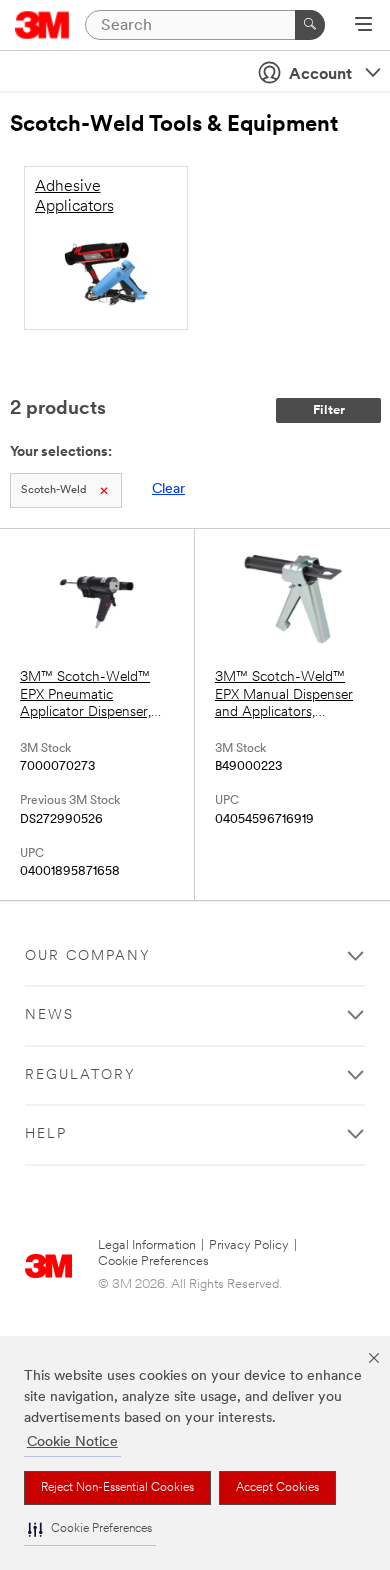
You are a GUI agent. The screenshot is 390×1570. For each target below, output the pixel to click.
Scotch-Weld (53, 490)
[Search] (310, 25)
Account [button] (320, 75)
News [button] (49, 1015)
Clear (168, 489)
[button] (90, 1529)
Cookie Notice (72, 1442)
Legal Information (147, 1245)
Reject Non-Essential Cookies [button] (117, 1488)
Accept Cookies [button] (277, 1488)
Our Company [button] (88, 956)
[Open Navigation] (363, 26)
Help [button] (46, 1134)
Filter (329, 410)
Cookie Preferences (153, 1261)
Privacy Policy (249, 1245)
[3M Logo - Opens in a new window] (42, 25)
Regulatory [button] (80, 1075)
